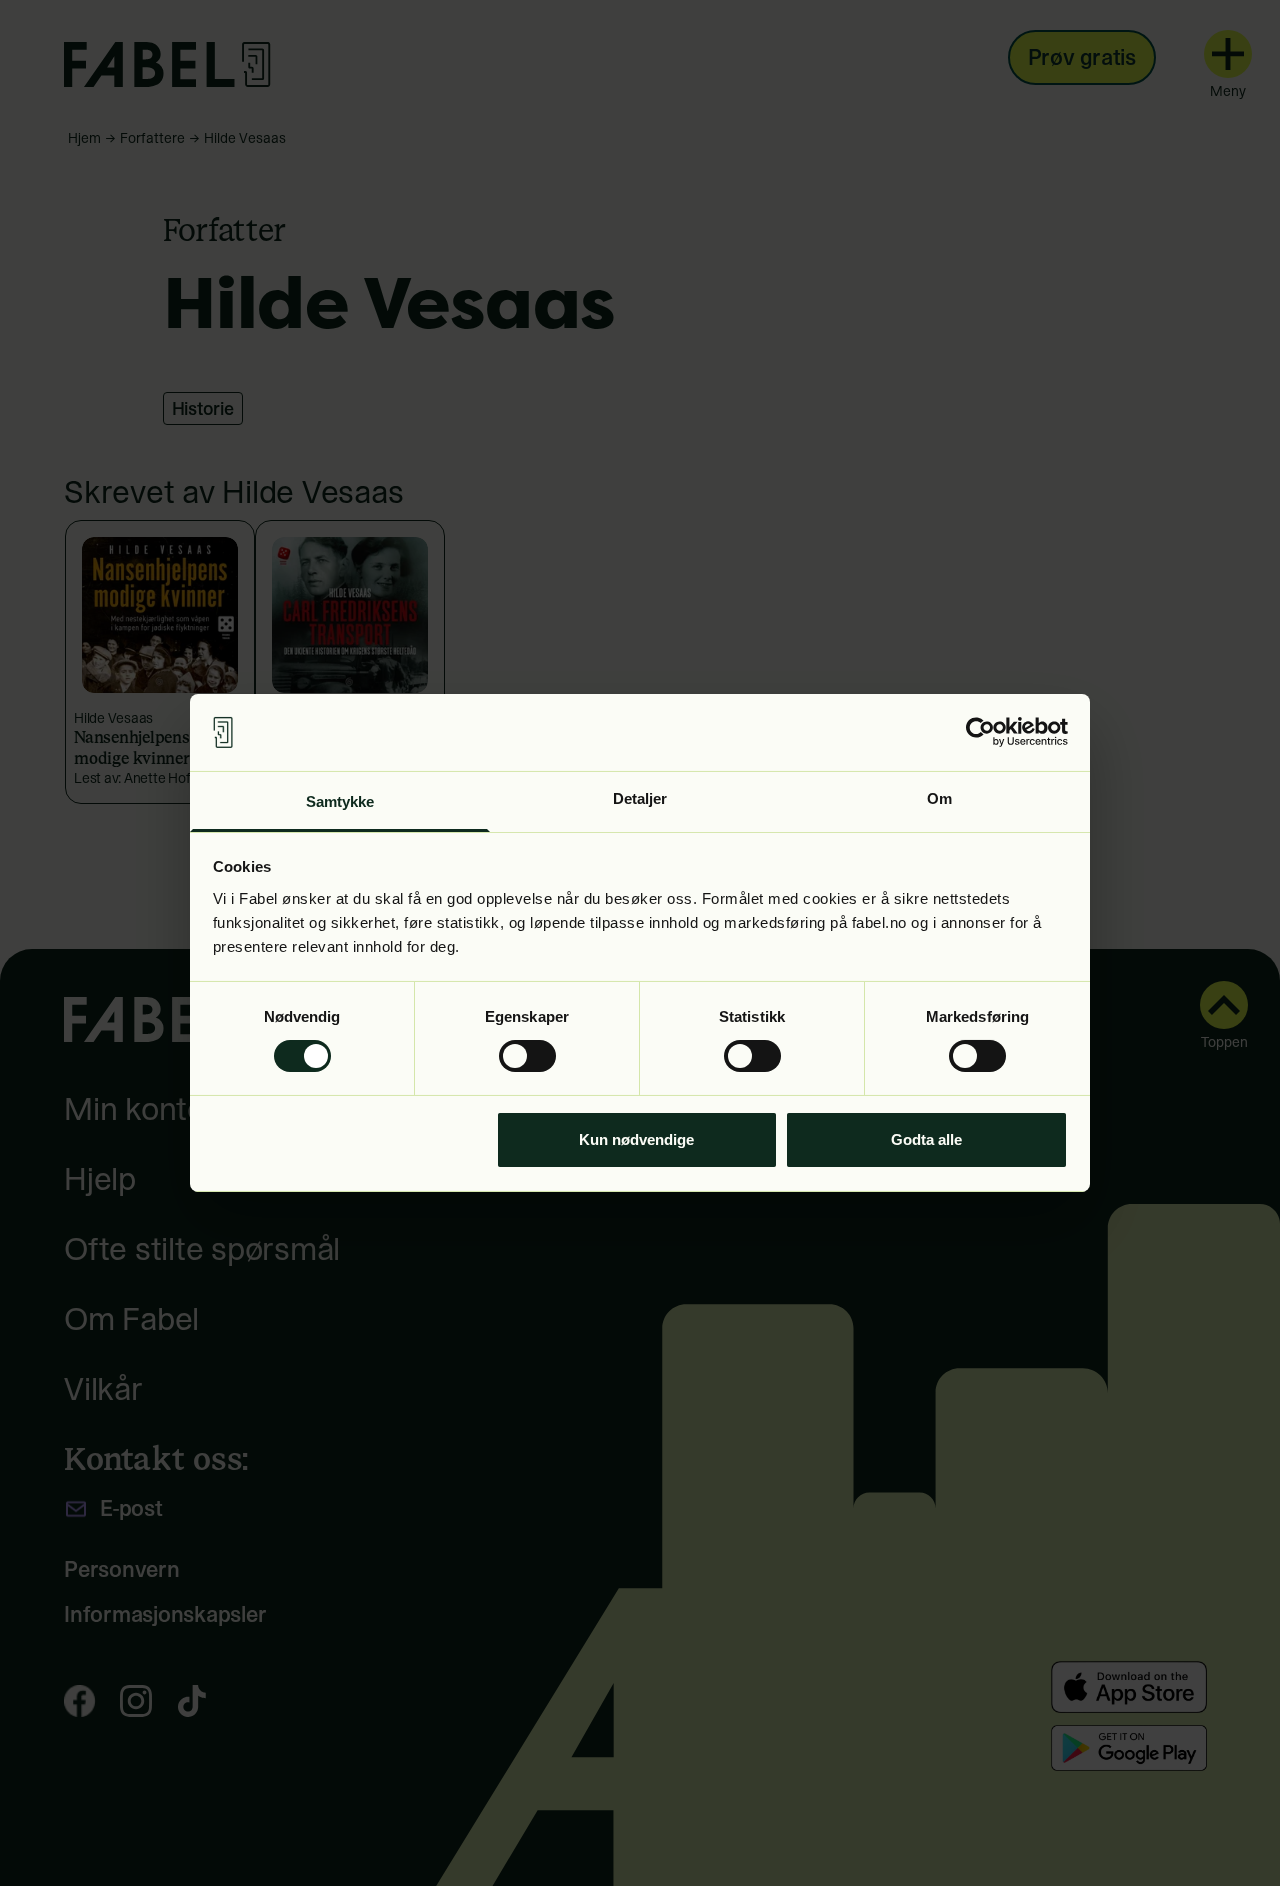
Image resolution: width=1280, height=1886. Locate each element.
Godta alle (926, 1139)
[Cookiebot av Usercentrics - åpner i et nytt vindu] (980, 732)
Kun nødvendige (636, 1139)
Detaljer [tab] (640, 798)
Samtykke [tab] (340, 801)
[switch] (527, 1056)
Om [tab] (939, 798)
